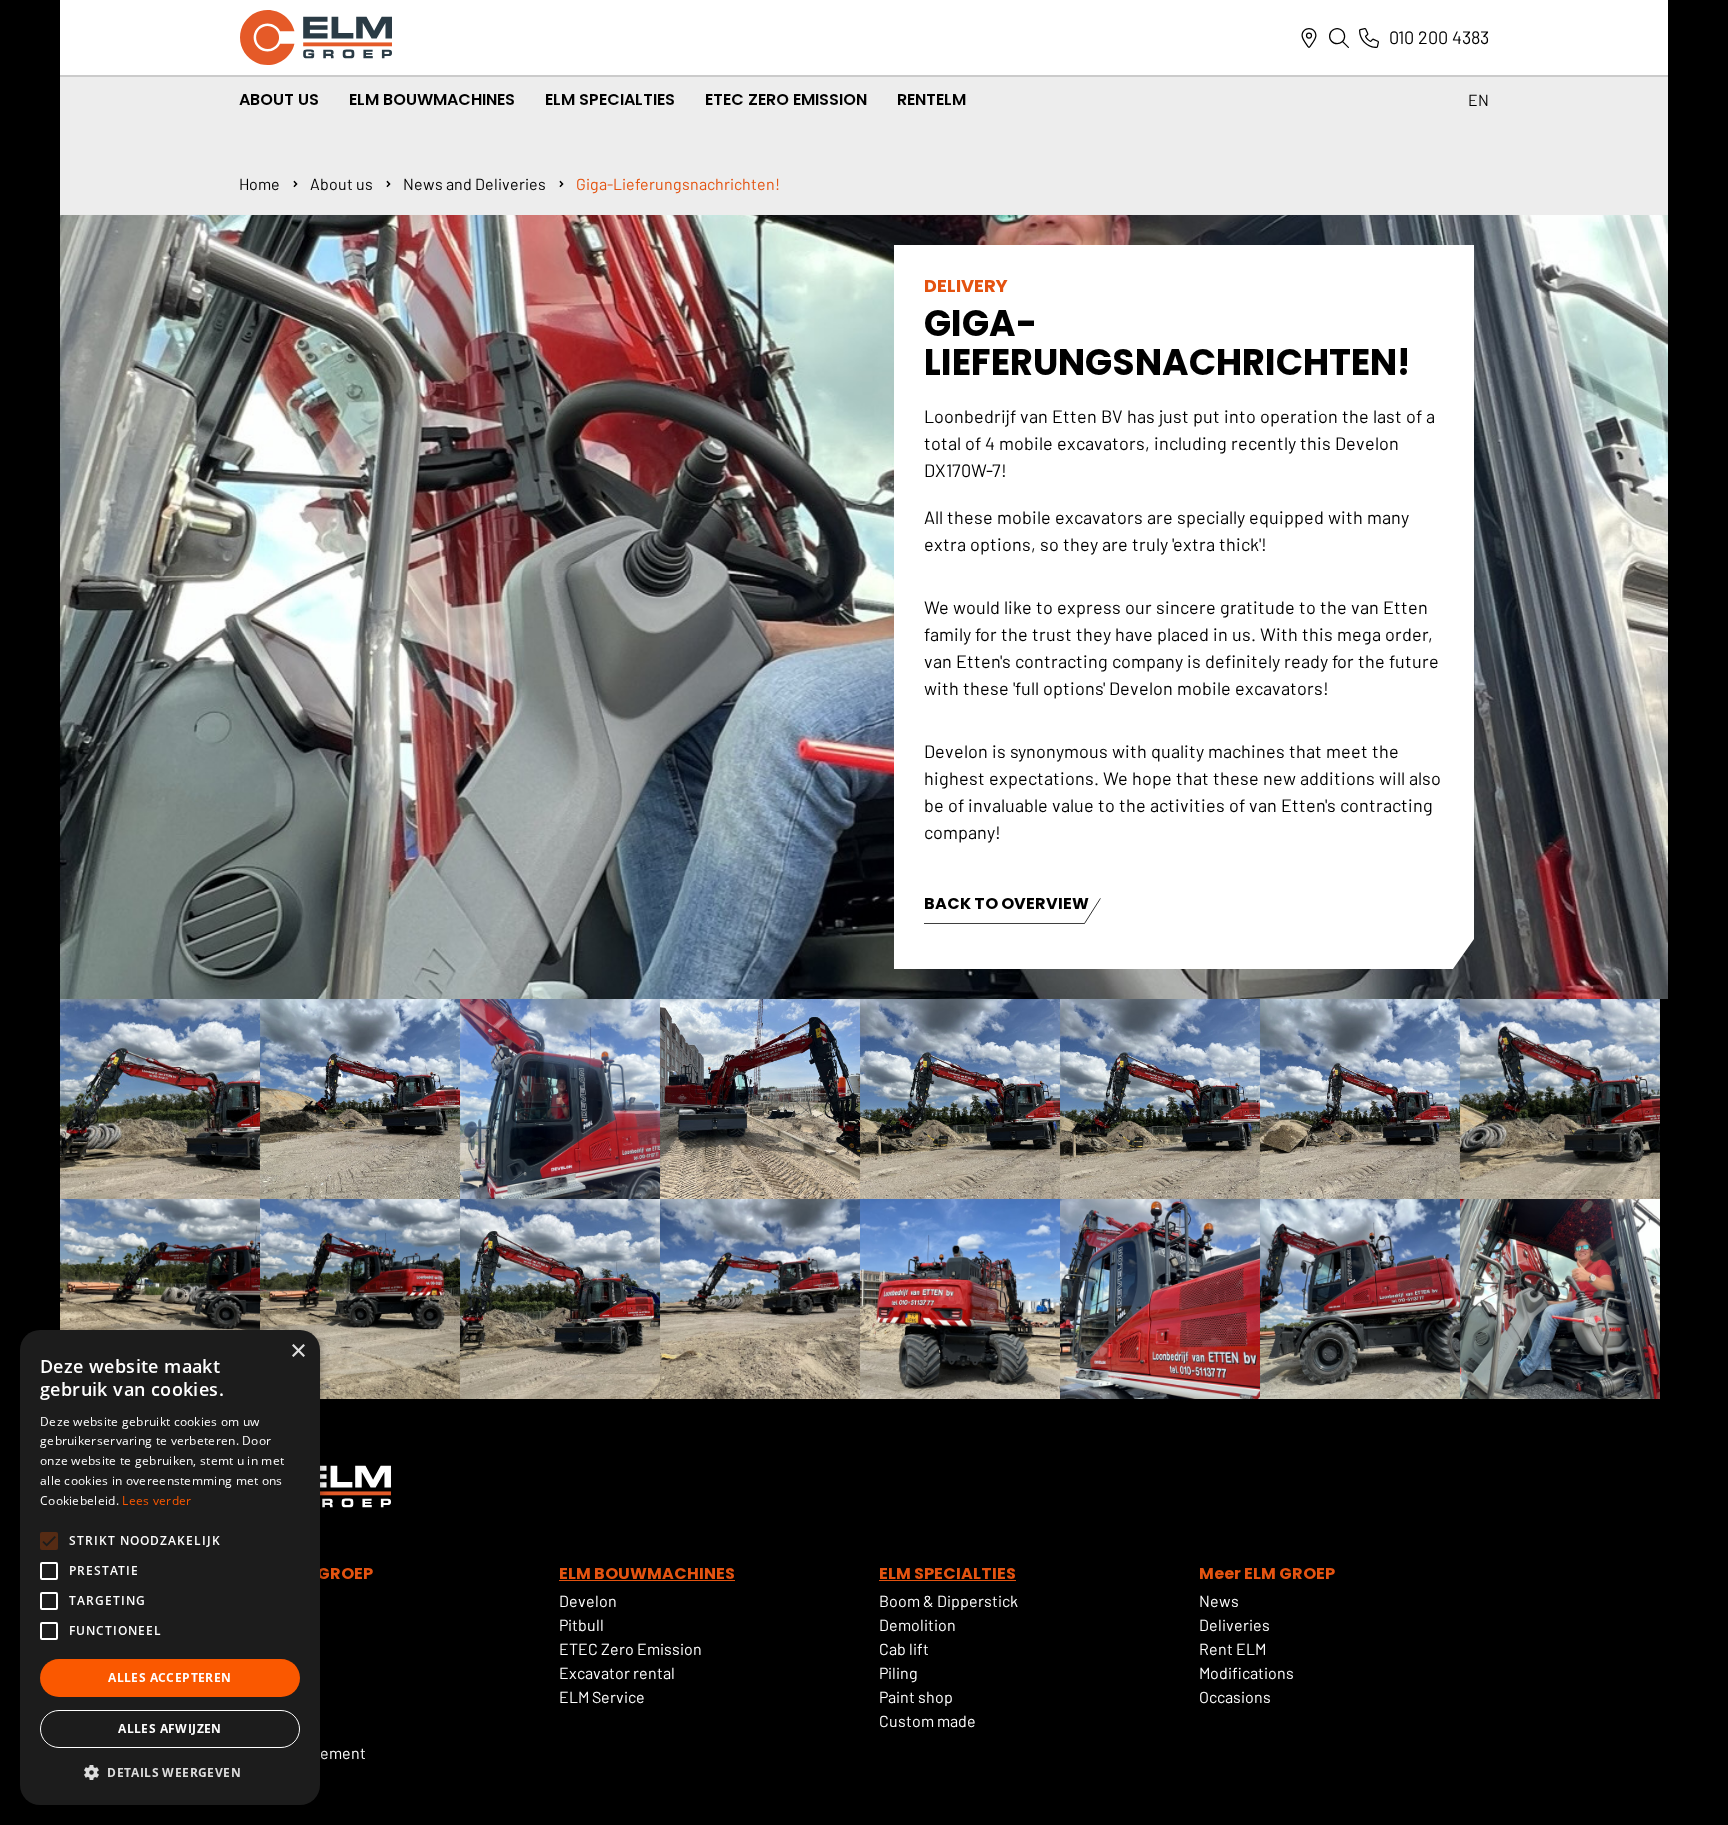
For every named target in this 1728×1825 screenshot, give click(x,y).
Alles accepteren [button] (169, 1677)
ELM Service (602, 1696)
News (1219, 1600)
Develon (588, 1600)
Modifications (1246, 1672)
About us (341, 183)
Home (259, 183)
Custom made (927, 1720)
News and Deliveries (474, 183)
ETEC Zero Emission (786, 99)
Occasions (1235, 1696)
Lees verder (156, 1500)
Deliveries (1234, 1624)
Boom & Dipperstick (948, 1600)
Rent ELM (1232, 1648)
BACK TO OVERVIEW (1006, 905)
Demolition (917, 1624)
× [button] (297, 1351)
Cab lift (904, 1648)
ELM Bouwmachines (432, 99)
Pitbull (581, 1624)
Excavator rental (617, 1672)
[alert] (170, 1567)
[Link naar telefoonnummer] (1369, 38)
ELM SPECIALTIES (947, 1573)
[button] (170, 1773)
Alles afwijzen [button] (170, 1728)
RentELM (931, 99)
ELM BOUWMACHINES (647, 1573)
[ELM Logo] (316, 37)
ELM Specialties (610, 99)
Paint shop (916, 1696)
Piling (898, 1672)
